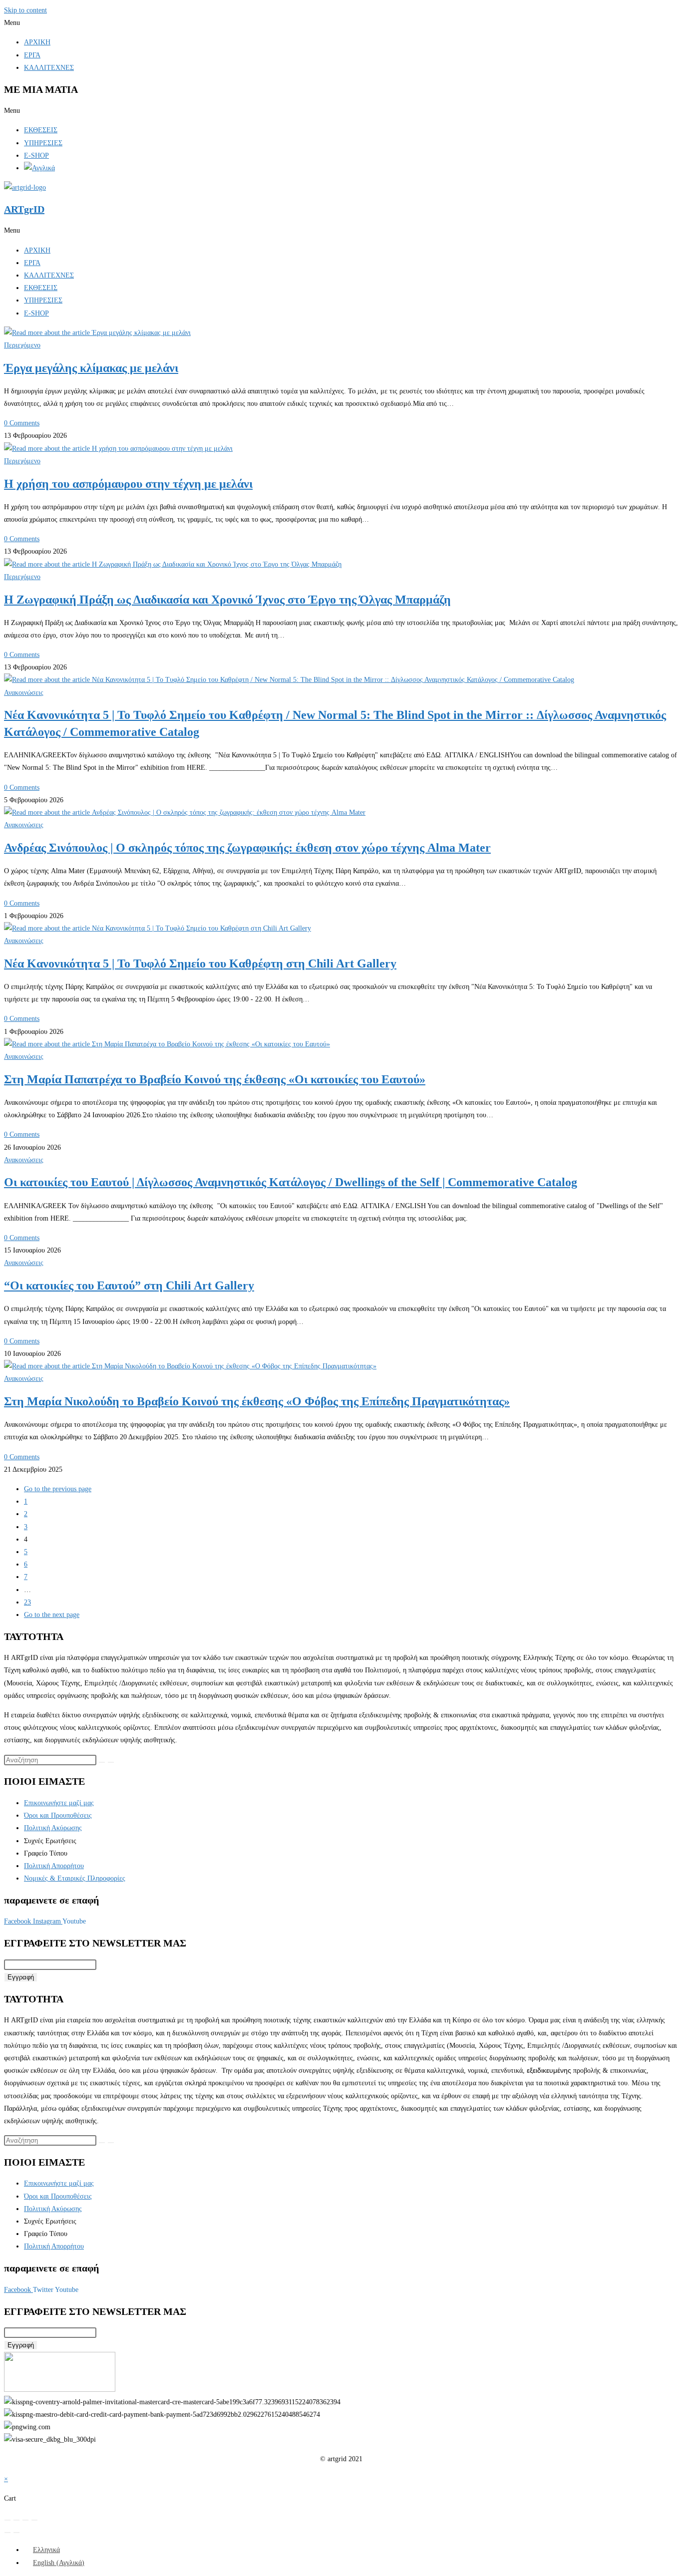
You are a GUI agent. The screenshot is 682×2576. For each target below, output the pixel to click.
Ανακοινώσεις (24, 693)
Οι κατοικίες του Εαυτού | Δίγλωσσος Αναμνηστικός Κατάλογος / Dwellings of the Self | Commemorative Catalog (291, 1182)
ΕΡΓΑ (32, 55)
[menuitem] (42, 2550)
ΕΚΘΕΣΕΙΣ (41, 130)
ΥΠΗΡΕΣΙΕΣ (43, 143)
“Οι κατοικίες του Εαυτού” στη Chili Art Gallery (129, 1286)
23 (27, 1602)
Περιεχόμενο (22, 345)
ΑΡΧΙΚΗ (37, 42)
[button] (341, 23)
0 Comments (22, 423)
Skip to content (25, 10)
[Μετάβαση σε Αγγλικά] (39, 168)
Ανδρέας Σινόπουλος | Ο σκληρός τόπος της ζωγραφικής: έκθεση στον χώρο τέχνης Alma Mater (247, 848)
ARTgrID (24, 209)
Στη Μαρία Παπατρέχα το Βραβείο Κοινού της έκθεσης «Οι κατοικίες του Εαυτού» (215, 1079)
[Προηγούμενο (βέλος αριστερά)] (7, 2533)
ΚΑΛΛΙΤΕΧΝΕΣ (49, 68)
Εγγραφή (21, 1977)
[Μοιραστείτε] (25, 2520)
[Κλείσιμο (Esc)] (34, 2520)
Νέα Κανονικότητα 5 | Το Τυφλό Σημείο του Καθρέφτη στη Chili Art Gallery (200, 964)
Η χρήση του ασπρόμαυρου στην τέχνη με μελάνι (128, 484)
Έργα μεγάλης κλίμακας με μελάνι (91, 368)
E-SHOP (36, 156)
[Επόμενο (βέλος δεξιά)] (16, 2533)
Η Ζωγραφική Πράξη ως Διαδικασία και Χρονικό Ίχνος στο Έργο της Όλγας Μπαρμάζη (227, 600)
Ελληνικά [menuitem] (46, 2550)
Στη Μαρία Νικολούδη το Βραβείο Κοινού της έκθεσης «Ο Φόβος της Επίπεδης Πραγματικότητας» (257, 1401)
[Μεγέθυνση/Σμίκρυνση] (7, 2520)
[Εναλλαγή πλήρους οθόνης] (16, 2520)
